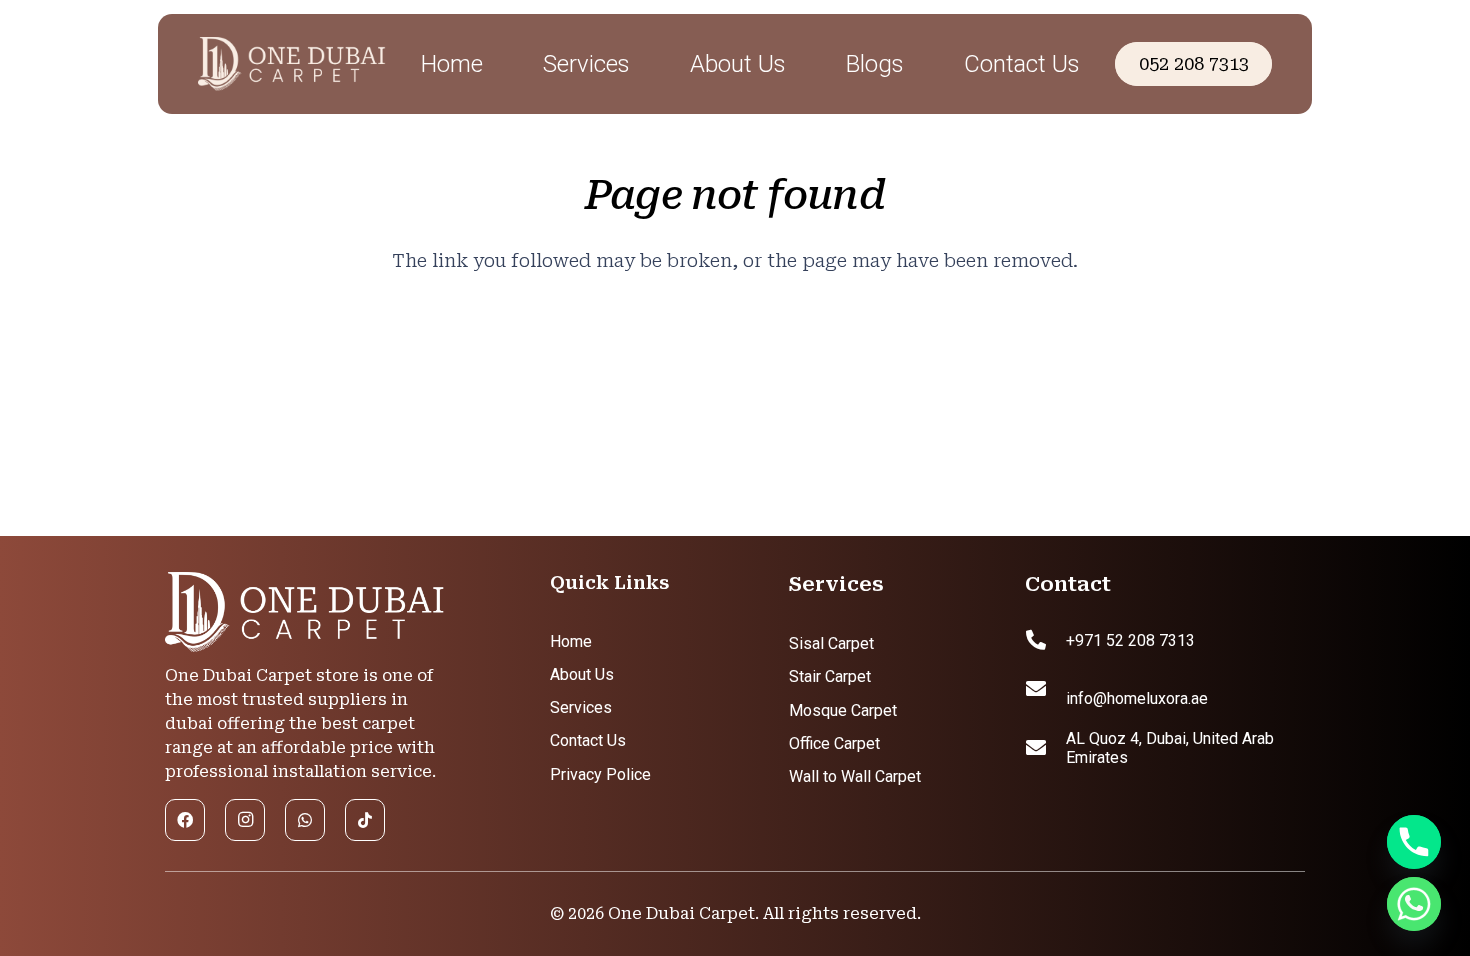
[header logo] (294, 64)
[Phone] (1414, 842)
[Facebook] (185, 820)
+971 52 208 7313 (1130, 640)
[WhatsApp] (305, 820)
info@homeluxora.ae (1137, 698)
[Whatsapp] (1414, 904)
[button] (651, 64)
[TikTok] (365, 820)
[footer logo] (305, 613)
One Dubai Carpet (681, 913)
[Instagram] (245, 820)
